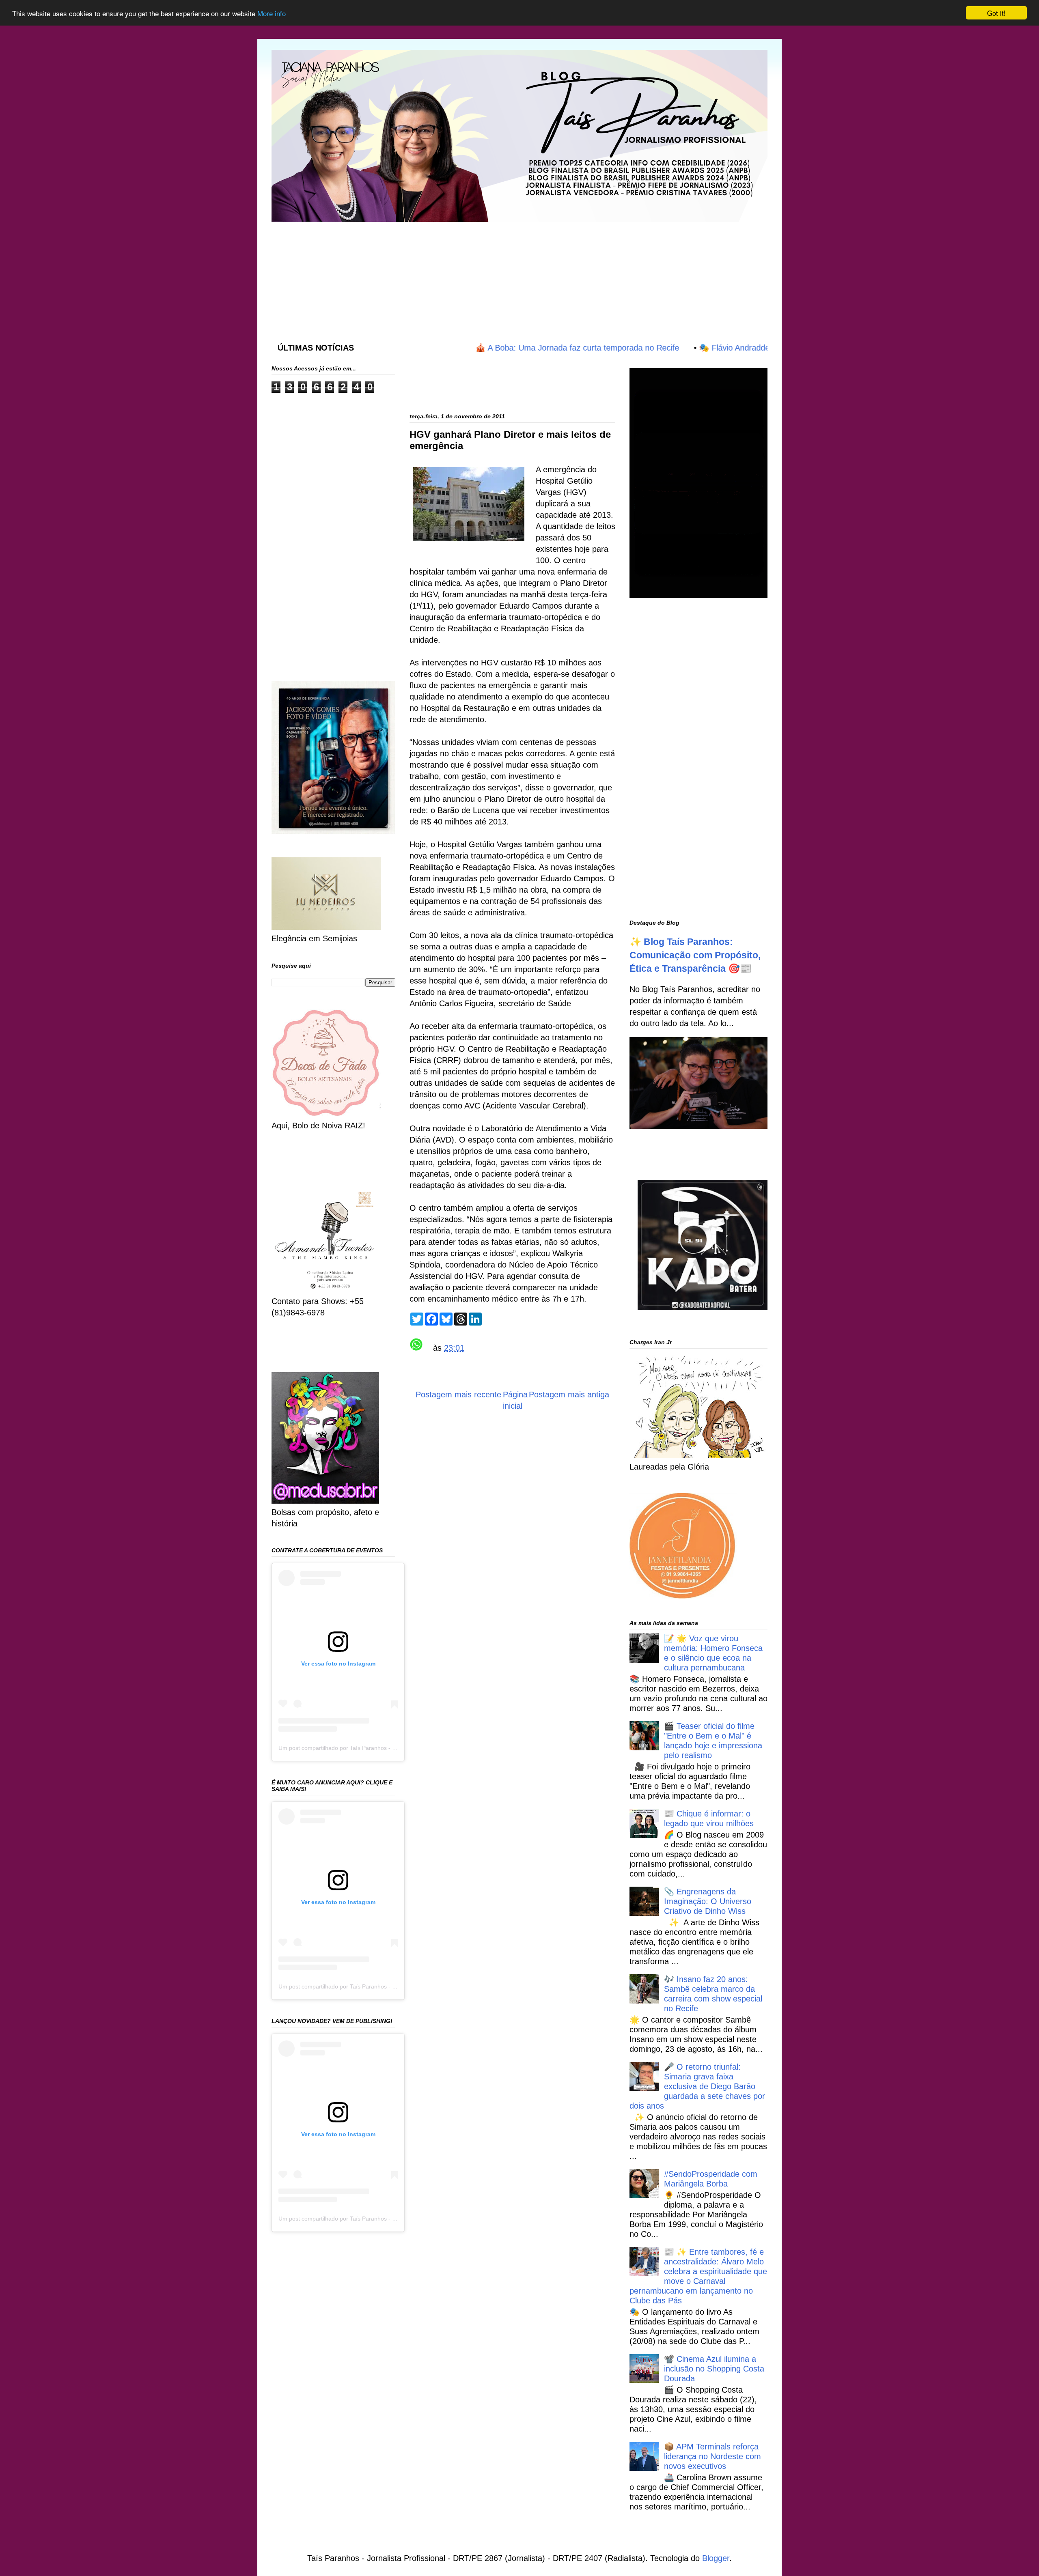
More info (272, 13)
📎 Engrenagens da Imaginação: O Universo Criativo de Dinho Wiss (708, 1901)
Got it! (996, 13)
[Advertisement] (468, 274)
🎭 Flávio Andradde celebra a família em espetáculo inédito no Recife (745, 348)
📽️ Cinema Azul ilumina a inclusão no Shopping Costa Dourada (714, 2369)
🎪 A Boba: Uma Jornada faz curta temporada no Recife (498, 348)
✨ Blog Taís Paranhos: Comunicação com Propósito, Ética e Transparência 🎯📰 (695, 955)
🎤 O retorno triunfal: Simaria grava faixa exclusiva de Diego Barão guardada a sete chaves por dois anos (697, 2086)
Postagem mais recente (458, 1395)
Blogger (716, 2558)
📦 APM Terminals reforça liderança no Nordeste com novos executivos (712, 2456)
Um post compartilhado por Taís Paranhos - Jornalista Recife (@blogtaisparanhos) (384, 1748)
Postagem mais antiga (569, 1395)
